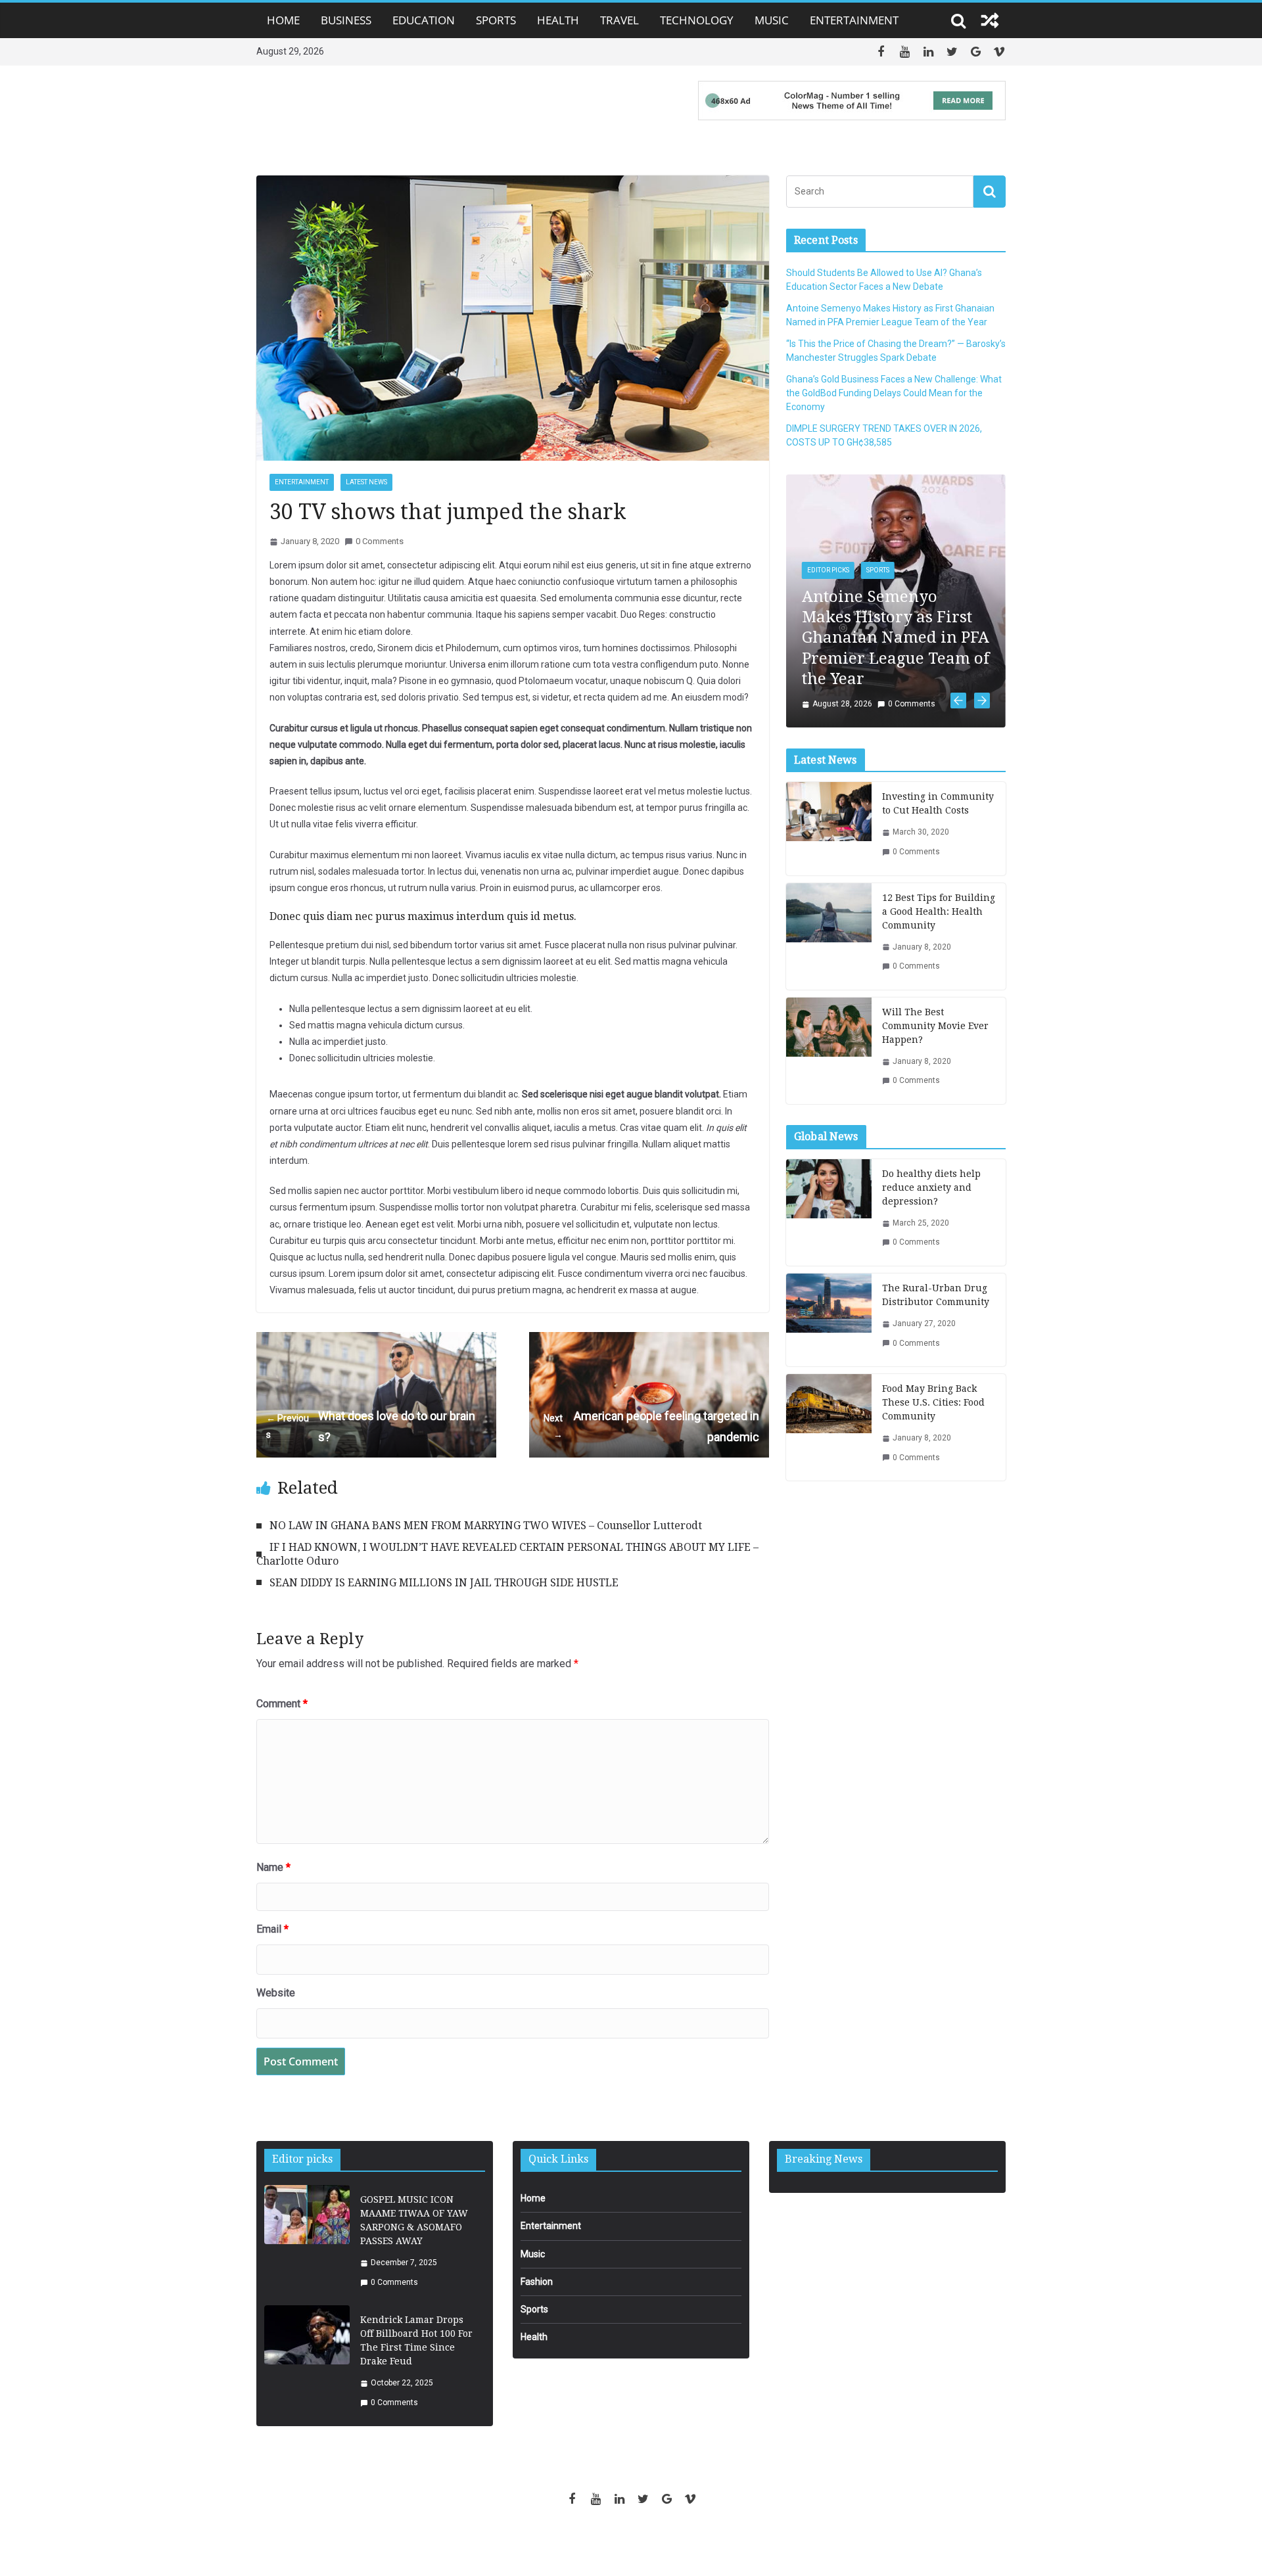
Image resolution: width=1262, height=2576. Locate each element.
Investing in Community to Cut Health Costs (938, 803)
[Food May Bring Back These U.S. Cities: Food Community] (829, 1427)
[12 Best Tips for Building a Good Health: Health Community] (829, 936)
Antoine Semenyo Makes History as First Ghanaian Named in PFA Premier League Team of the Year (896, 638)
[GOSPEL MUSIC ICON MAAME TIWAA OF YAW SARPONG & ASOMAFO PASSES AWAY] (307, 2241)
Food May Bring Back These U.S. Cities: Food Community (933, 1402)
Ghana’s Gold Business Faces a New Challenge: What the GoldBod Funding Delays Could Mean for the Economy (894, 393)
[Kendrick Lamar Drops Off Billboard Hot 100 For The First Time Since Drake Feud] (307, 2361)
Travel (619, 20)
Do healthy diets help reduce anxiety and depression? (931, 1187)
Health (558, 20)
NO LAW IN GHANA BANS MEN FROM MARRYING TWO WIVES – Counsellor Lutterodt (486, 1526)
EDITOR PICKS (828, 570)
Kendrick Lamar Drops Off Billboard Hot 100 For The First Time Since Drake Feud (416, 2340)
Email (272, 1929)
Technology (697, 20)
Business (346, 20)
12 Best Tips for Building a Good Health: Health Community (939, 911)
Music (772, 20)
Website (276, 1993)
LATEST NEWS (366, 482)
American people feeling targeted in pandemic (651, 1426)
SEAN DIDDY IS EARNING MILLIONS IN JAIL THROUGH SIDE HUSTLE (444, 1583)
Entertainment (854, 20)
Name (273, 1867)
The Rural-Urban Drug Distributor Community (936, 1295)
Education (424, 20)
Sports (496, 20)
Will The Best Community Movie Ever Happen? (935, 1026)
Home (283, 20)
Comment (282, 1704)
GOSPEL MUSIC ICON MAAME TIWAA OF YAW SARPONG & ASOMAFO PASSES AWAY (414, 2220)
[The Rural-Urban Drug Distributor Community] (829, 1320)
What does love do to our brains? (371, 1426)
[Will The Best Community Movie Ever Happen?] (829, 1051)
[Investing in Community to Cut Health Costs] (829, 828)
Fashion (537, 2282)
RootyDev (654, 2544)
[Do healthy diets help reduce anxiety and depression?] (829, 1212)
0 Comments (380, 541)
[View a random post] (990, 20)
